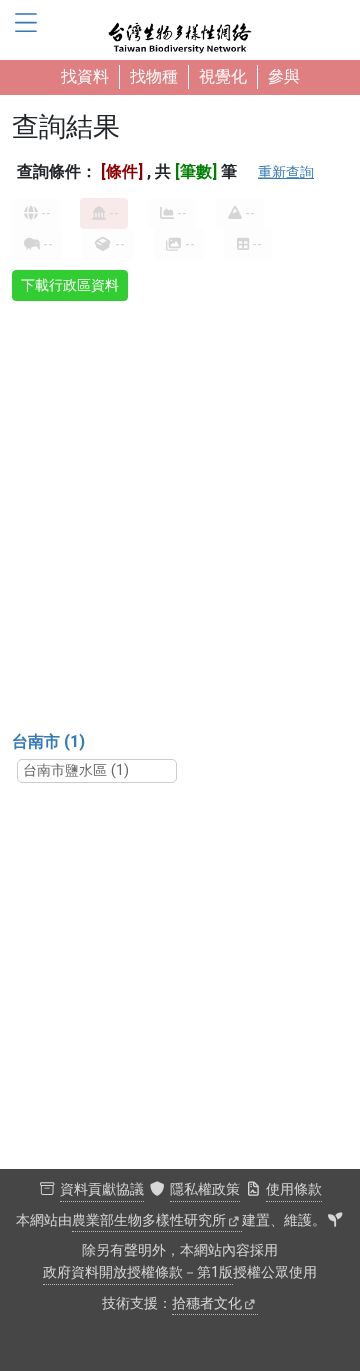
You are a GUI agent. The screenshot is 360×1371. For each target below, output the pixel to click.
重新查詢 (286, 172)
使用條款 (294, 1189)
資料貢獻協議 (102, 1189)
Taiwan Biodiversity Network (180, 30)
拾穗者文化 (207, 1303)
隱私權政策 (205, 1189)
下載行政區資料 (70, 285)
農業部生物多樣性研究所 (149, 1220)
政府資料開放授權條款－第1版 (138, 1272)
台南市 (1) (48, 741)
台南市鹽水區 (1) (76, 770)
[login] (335, 1221)
